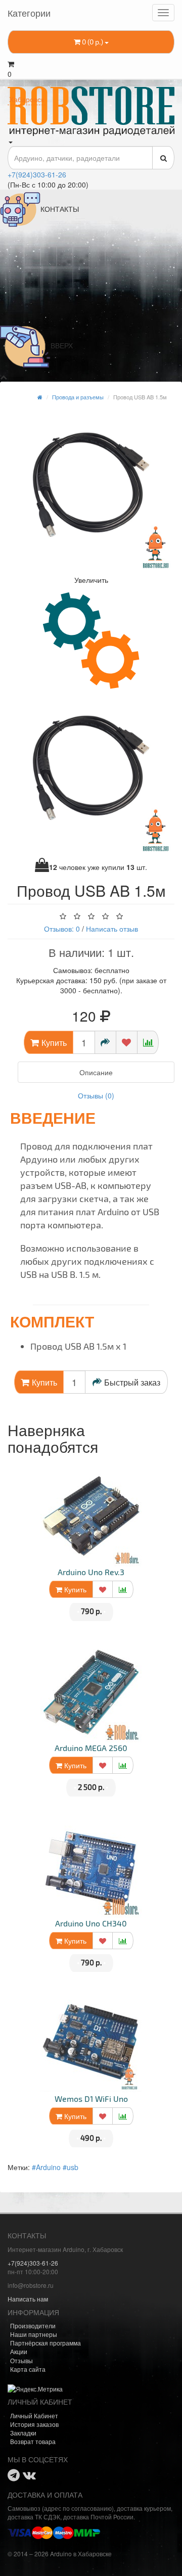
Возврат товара (33, 2441)
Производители (33, 2326)
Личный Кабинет (34, 2416)
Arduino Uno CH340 (91, 1923)
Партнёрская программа (45, 2343)
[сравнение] (148, 1042)
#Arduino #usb (55, 2167)
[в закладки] (127, 1042)
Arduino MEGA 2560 (91, 1748)
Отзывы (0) (96, 1095)
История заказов (34, 2424)
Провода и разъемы (78, 397)
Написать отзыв (112, 929)
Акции (19, 2351)
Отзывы (21, 2360)
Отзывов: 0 (62, 929)
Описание (96, 1072)
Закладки (23, 2433)
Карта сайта (28, 2369)
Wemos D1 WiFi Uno (91, 2099)
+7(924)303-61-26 (37, 174)
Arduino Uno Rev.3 (91, 1572)
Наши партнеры (34, 2334)
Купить (74, 1589)
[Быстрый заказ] (105, 1042)
